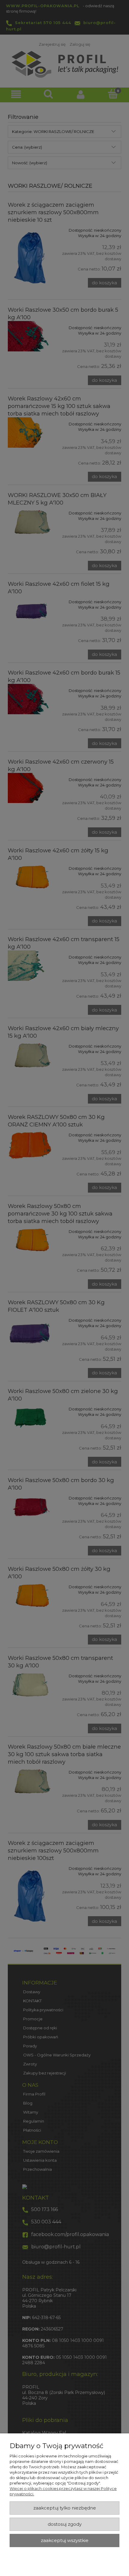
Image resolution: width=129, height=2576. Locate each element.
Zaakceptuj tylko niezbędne (65, 2508)
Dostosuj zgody (65, 2524)
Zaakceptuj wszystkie (65, 2540)
